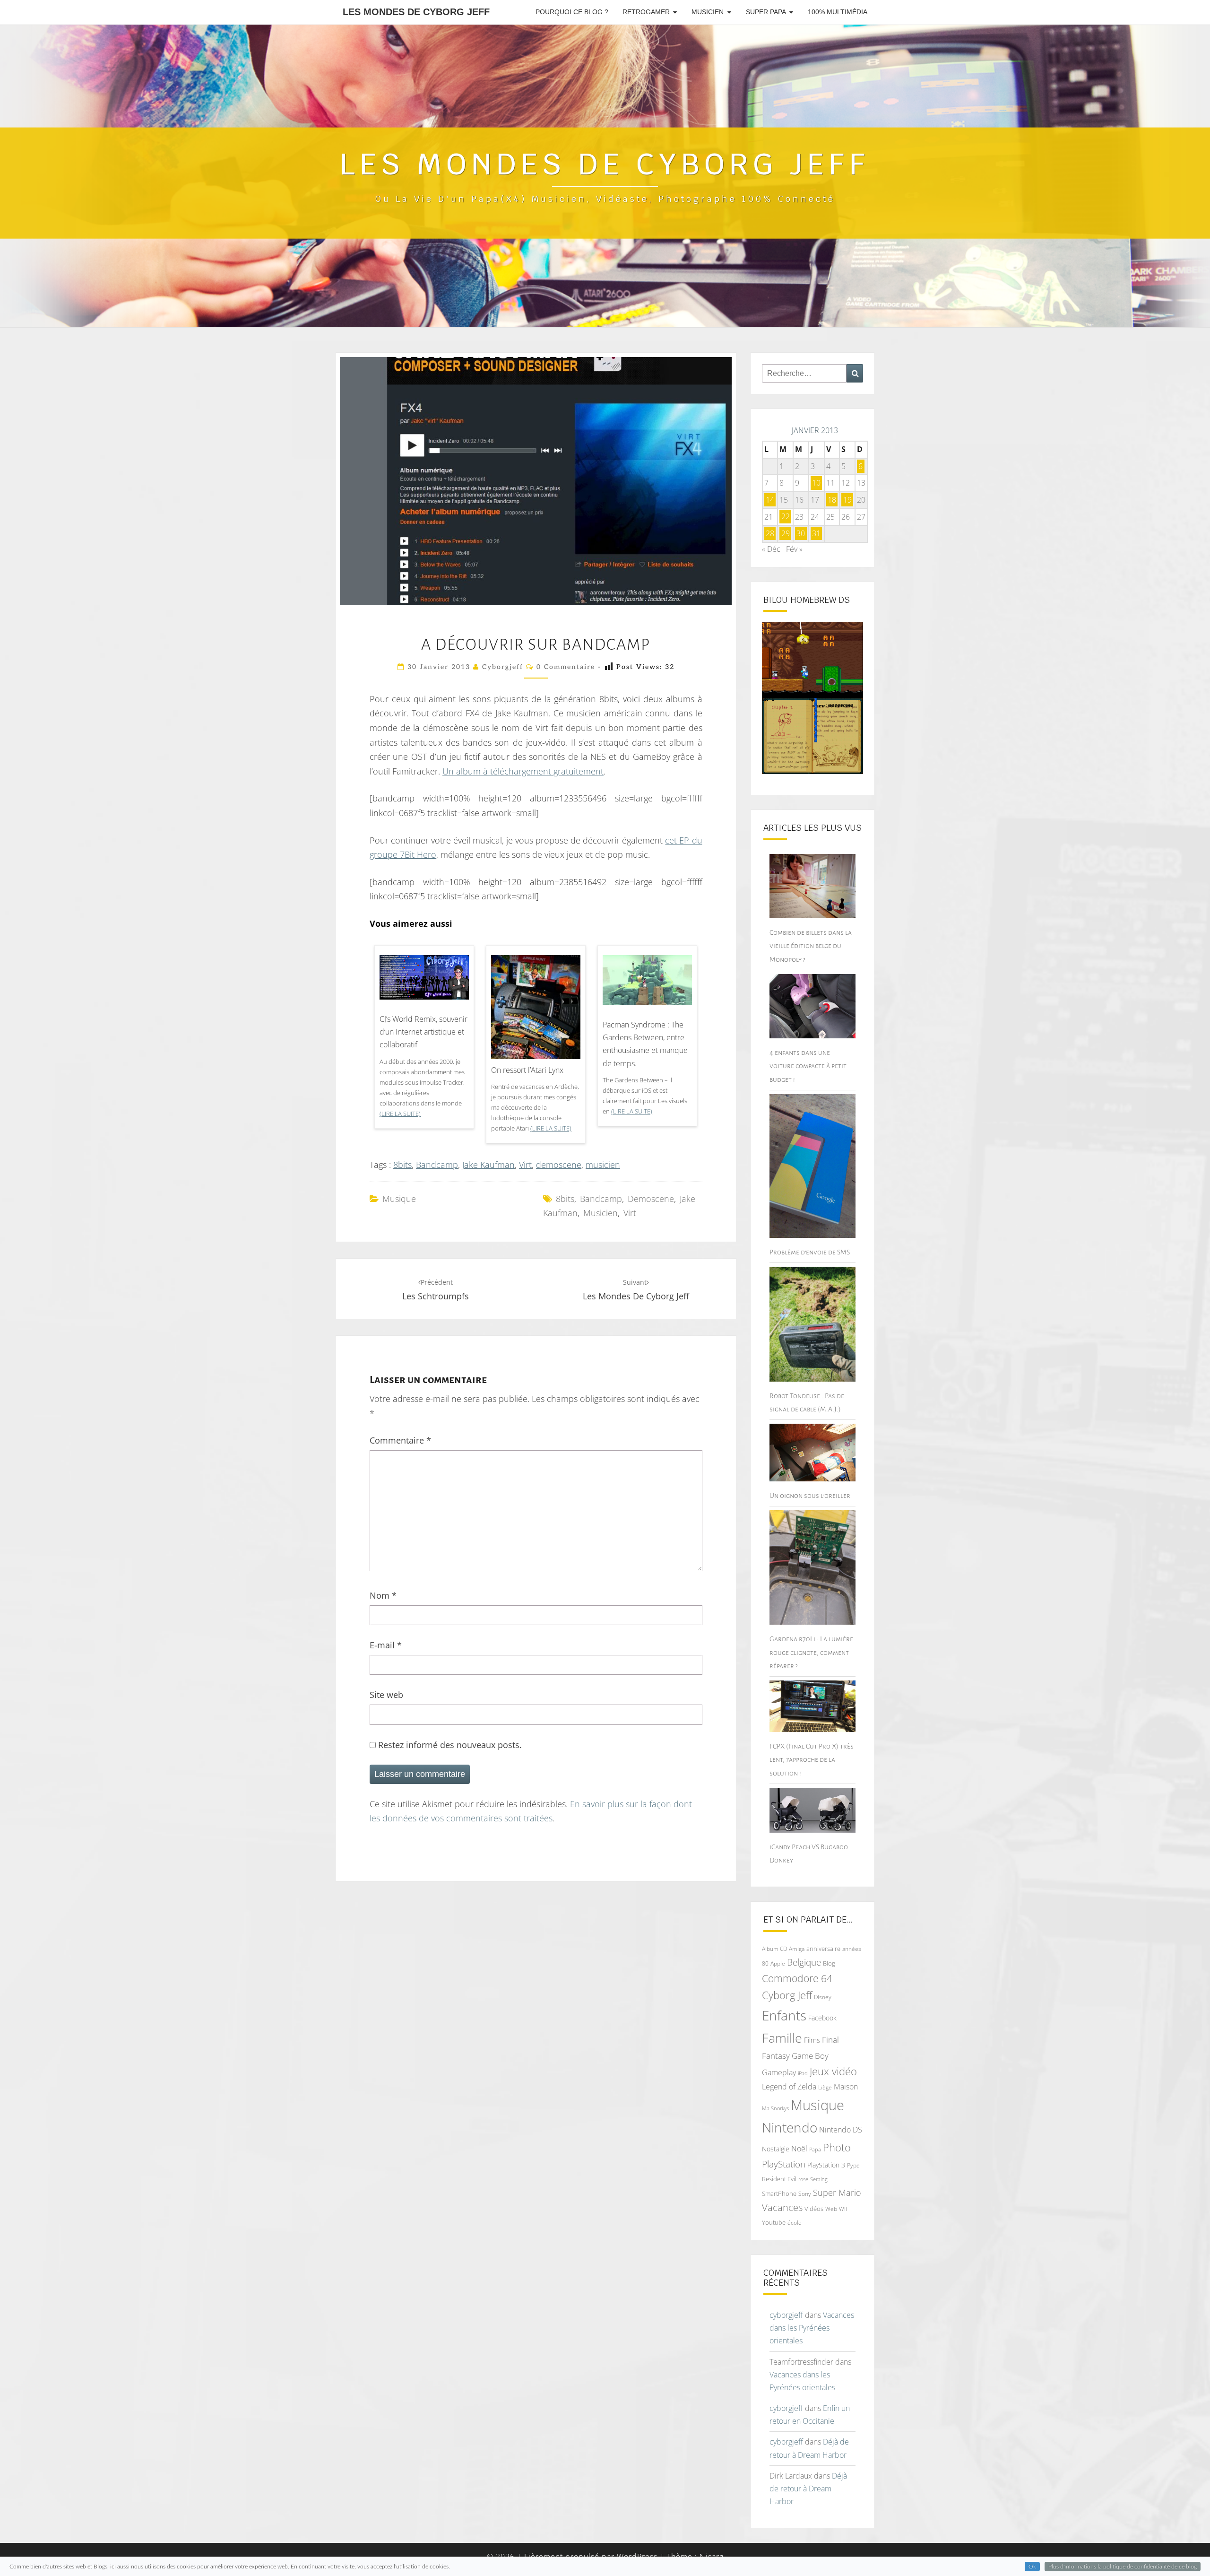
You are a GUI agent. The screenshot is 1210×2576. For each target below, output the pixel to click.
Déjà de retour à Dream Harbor (808, 2489)
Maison (846, 2087)
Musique (399, 1199)
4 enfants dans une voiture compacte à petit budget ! (808, 1066)
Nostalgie (776, 2149)
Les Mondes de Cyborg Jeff (416, 12)
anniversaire (823, 1949)
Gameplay (779, 2072)
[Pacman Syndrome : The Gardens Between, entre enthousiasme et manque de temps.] (647, 983)
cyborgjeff (503, 667)
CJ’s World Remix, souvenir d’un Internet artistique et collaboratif (423, 1032)
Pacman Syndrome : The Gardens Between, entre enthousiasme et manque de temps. (645, 1044)
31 (816, 533)
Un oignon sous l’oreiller (810, 1496)
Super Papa (766, 12)
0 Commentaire (566, 667)
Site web (386, 1695)
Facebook (822, 2018)
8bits (402, 1165)
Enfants (784, 2015)
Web (831, 2209)
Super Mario (837, 2192)
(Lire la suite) (400, 1114)
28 (770, 533)
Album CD (774, 1949)
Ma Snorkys (775, 2108)
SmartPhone (779, 2193)
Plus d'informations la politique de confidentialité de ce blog (1123, 2567)
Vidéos (814, 2209)
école (795, 2223)
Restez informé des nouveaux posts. (449, 1745)
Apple (778, 1963)
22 (786, 517)
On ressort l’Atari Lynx (527, 1070)
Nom (383, 1595)
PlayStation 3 (826, 2165)
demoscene (559, 1165)
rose (803, 2179)
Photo (837, 2147)
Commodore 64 (797, 1978)
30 (801, 533)
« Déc (771, 549)
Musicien (708, 12)
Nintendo (790, 2128)
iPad (803, 2073)
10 (816, 483)
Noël (799, 2149)
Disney (823, 1997)
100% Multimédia (838, 12)
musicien (603, 1165)
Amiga (797, 1949)
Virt (525, 1165)
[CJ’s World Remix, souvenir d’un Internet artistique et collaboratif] (424, 981)
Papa (815, 2149)
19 (847, 500)
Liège (825, 2087)
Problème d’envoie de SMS (810, 1252)
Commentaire (400, 1440)
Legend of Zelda (789, 2087)
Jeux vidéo (833, 2071)
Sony (805, 2194)
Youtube (774, 2222)
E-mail (386, 1645)
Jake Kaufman (488, 1165)
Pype (853, 2165)
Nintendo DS (841, 2130)
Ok (1032, 2567)
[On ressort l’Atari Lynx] (536, 1018)
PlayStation (784, 2164)
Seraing (819, 2179)
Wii (843, 2209)
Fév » (794, 549)
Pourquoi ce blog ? (572, 12)
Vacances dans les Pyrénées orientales (812, 2328)
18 (832, 500)
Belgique (804, 1962)
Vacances (782, 2207)
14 (770, 500)
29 (786, 533)
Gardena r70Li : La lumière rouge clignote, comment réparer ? (811, 1652)
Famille (782, 2038)
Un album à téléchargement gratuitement (523, 771)
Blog (829, 1963)
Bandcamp (437, 1165)
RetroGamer (646, 12)
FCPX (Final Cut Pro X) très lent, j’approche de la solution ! (812, 1759)
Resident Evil (779, 2179)
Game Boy (810, 2056)
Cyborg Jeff (787, 1995)
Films (812, 2040)
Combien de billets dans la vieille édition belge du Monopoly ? (811, 946)
